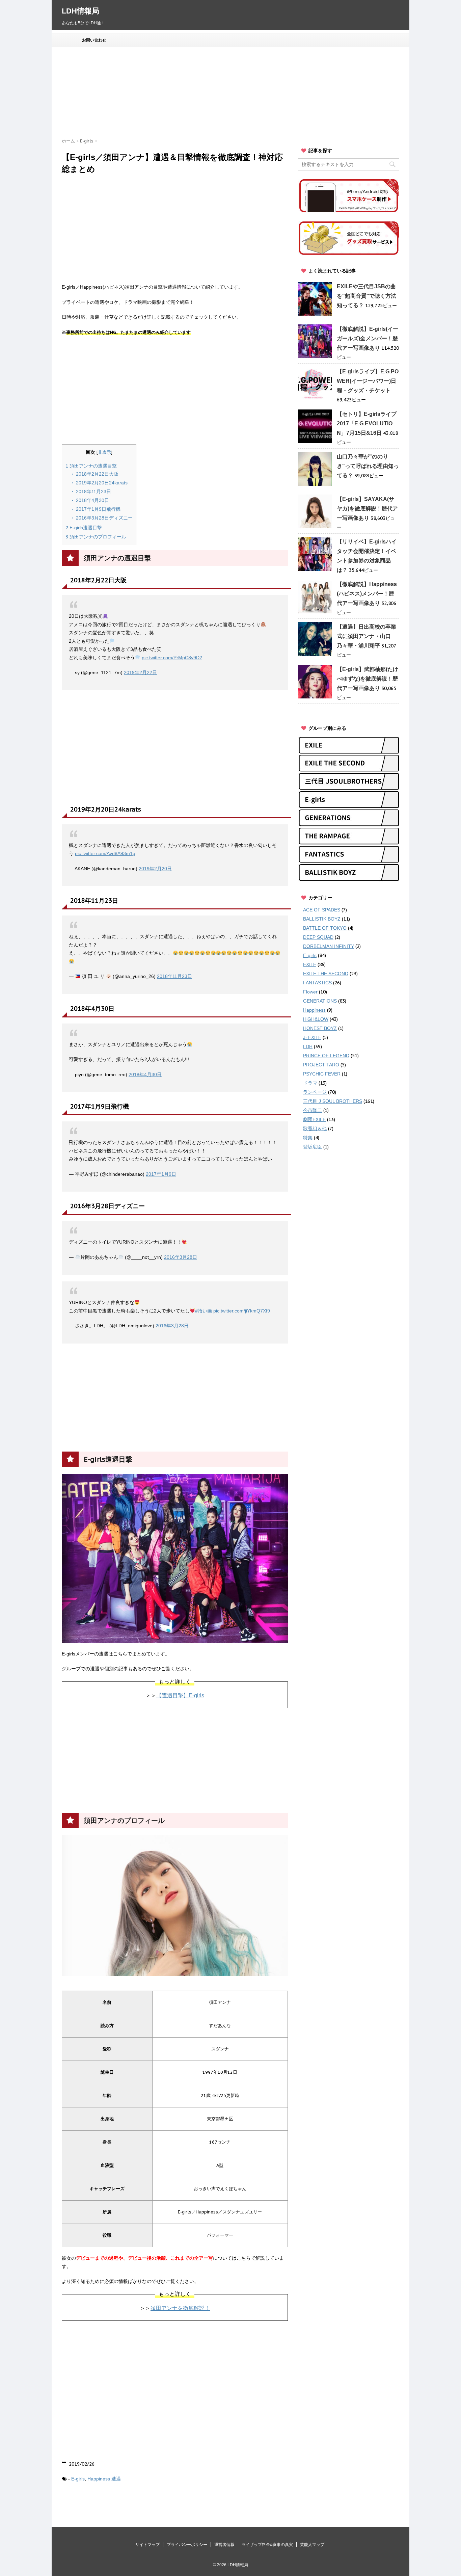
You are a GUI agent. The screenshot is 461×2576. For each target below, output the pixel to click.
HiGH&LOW (316, 1019)
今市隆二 (313, 1110)
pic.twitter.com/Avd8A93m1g (105, 853)
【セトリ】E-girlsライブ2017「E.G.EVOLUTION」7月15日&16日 (367, 423)
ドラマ (310, 1083)
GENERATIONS (320, 1001)
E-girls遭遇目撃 (84, 528)
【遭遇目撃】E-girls (180, 1695)
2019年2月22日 (140, 672)
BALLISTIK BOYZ (322, 919)
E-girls (78, 2479)
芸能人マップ (312, 2545)
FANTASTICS (317, 983)
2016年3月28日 (181, 1257)
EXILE (310, 964)
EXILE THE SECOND (326, 974)
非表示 (104, 452)
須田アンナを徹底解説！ (180, 2308)
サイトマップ (147, 2545)
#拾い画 (204, 1311)
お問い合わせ (94, 40)
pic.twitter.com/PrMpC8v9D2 (172, 658)
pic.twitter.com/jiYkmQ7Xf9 (242, 1311)
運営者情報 (224, 2545)
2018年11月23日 (93, 492)
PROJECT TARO (321, 1065)
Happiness (99, 2479)
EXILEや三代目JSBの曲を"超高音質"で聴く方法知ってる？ (367, 296)
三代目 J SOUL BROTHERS (333, 1101)
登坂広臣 (313, 1147)
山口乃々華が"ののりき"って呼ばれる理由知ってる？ (368, 466)
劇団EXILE (314, 1119)
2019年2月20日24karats (101, 483)
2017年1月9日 (161, 1174)
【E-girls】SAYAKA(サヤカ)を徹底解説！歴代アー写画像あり (367, 509)
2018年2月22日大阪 (97, 474)
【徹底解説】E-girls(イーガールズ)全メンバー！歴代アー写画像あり (368, 338)
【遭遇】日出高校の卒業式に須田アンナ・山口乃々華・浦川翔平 (367, 636)
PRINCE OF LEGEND (326, 1056)
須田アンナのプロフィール (96, 537)
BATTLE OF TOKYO (325, 928)
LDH (308, 1046)
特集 (308, 1138)
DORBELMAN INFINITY (329, 946)
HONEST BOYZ (320, 1028)
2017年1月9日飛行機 (98, 509)
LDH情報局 (80, 11)
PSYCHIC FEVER (322, 1074)
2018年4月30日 (92, 500)
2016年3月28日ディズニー (104, 518)
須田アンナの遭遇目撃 (91, 466)
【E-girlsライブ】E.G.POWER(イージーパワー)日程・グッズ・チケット (368, 381)
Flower (310, 992)
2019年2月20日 (155, 869)
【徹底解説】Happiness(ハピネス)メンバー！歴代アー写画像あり (367, 594)
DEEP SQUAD (318, 937)
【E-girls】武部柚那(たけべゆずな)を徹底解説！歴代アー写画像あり (368, 679)
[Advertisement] (225, 93)
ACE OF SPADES (322, 910)
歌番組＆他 (315, 1128)
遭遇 (116, 2479)
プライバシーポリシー (187, 2545)
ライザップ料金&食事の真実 (267, 2545)
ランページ (315, 1092)
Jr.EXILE (312, 1037)
